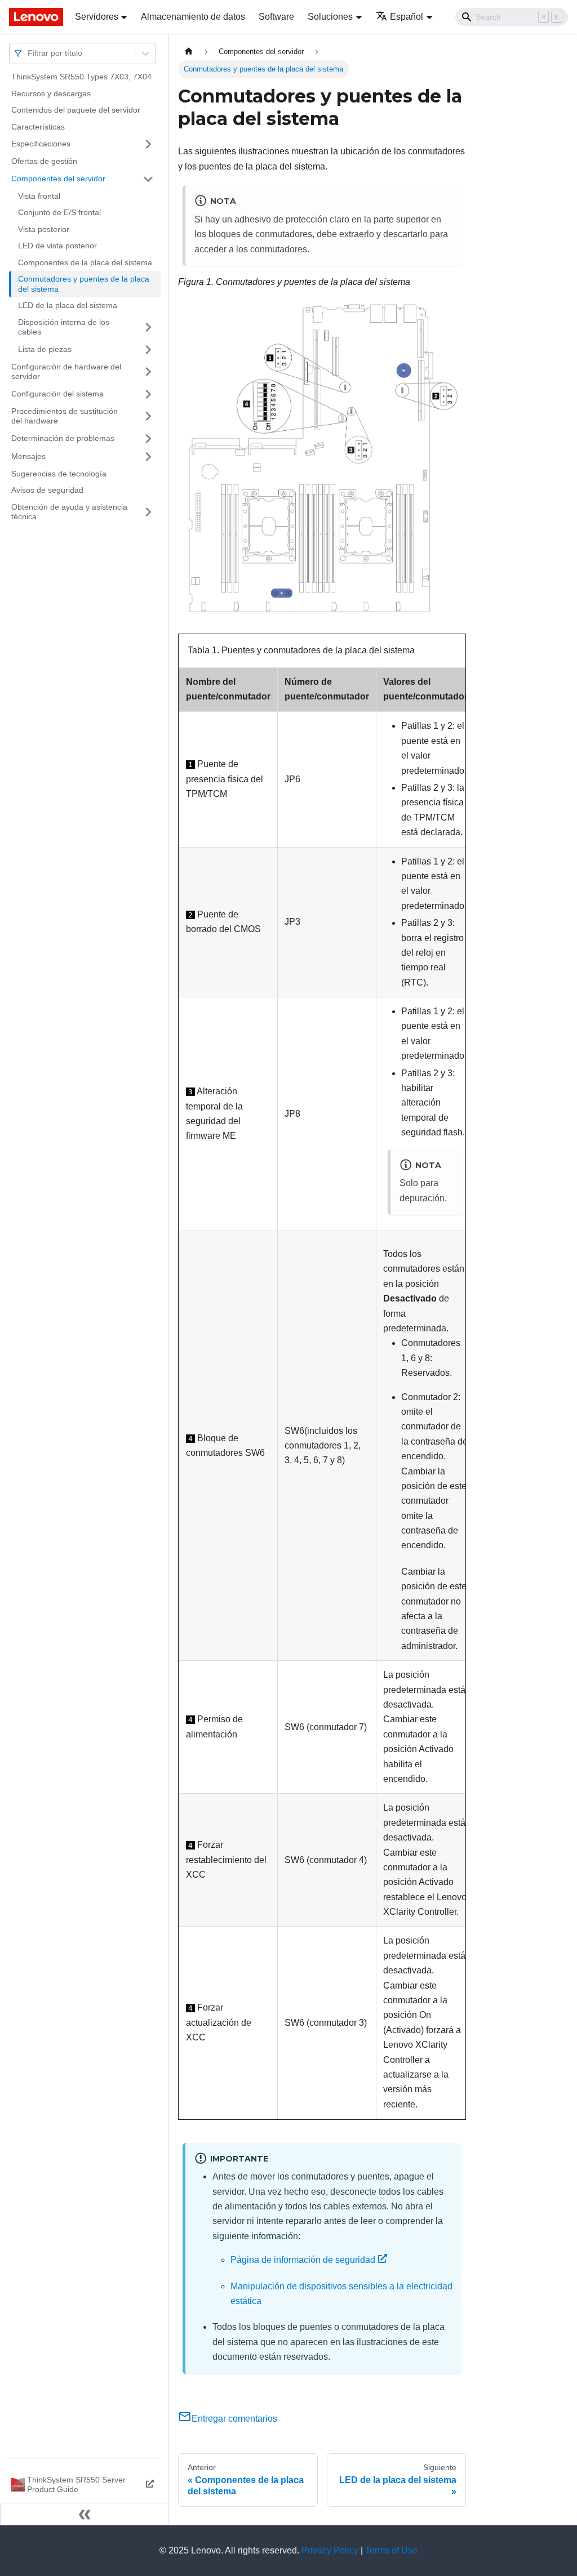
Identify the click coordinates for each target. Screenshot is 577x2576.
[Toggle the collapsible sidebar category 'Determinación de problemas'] (148, 439)
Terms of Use (391, 2550)
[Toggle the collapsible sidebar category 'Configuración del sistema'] (148, 394)
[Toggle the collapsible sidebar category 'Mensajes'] (148, 457)
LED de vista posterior (57, 246)
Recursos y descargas (51, 93)
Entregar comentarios (234, 2419)
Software (276, 17)
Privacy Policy (330, 2550)
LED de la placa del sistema (68, 305)
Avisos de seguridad (47, 490)
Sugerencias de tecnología (59, 474)
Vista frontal (39, 196)
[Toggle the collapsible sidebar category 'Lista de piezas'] (148, 350)
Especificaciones (41, 144)
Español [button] (407, 17)
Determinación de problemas (63, 438)
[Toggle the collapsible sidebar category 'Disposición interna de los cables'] (148, 327)
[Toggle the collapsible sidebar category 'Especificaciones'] (148, 144)
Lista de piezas (45, 349)
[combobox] (29, 53)
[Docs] (34, 17)
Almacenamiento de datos (193, 17)
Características (38, 127)
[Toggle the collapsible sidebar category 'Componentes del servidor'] (148, 179)
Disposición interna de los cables (64, 327)
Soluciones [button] (330, 17)
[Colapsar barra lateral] (85, 2514)
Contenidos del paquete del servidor (76, 110)
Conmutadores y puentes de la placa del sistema (84, 284)
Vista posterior (44, 229)
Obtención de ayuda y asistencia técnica (69, 512)
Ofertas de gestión (44, 161)
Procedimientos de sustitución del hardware (65, 416)
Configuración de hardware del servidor (66, 372)
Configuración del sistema (57, 394)
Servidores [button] (97, 17)
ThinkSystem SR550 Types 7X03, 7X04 (81, 77)
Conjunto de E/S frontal (59, 212)
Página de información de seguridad (303, 2260)
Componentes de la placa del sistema (85, 262)
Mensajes (28, 456)
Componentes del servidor (58, 179)
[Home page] (189, 52)
